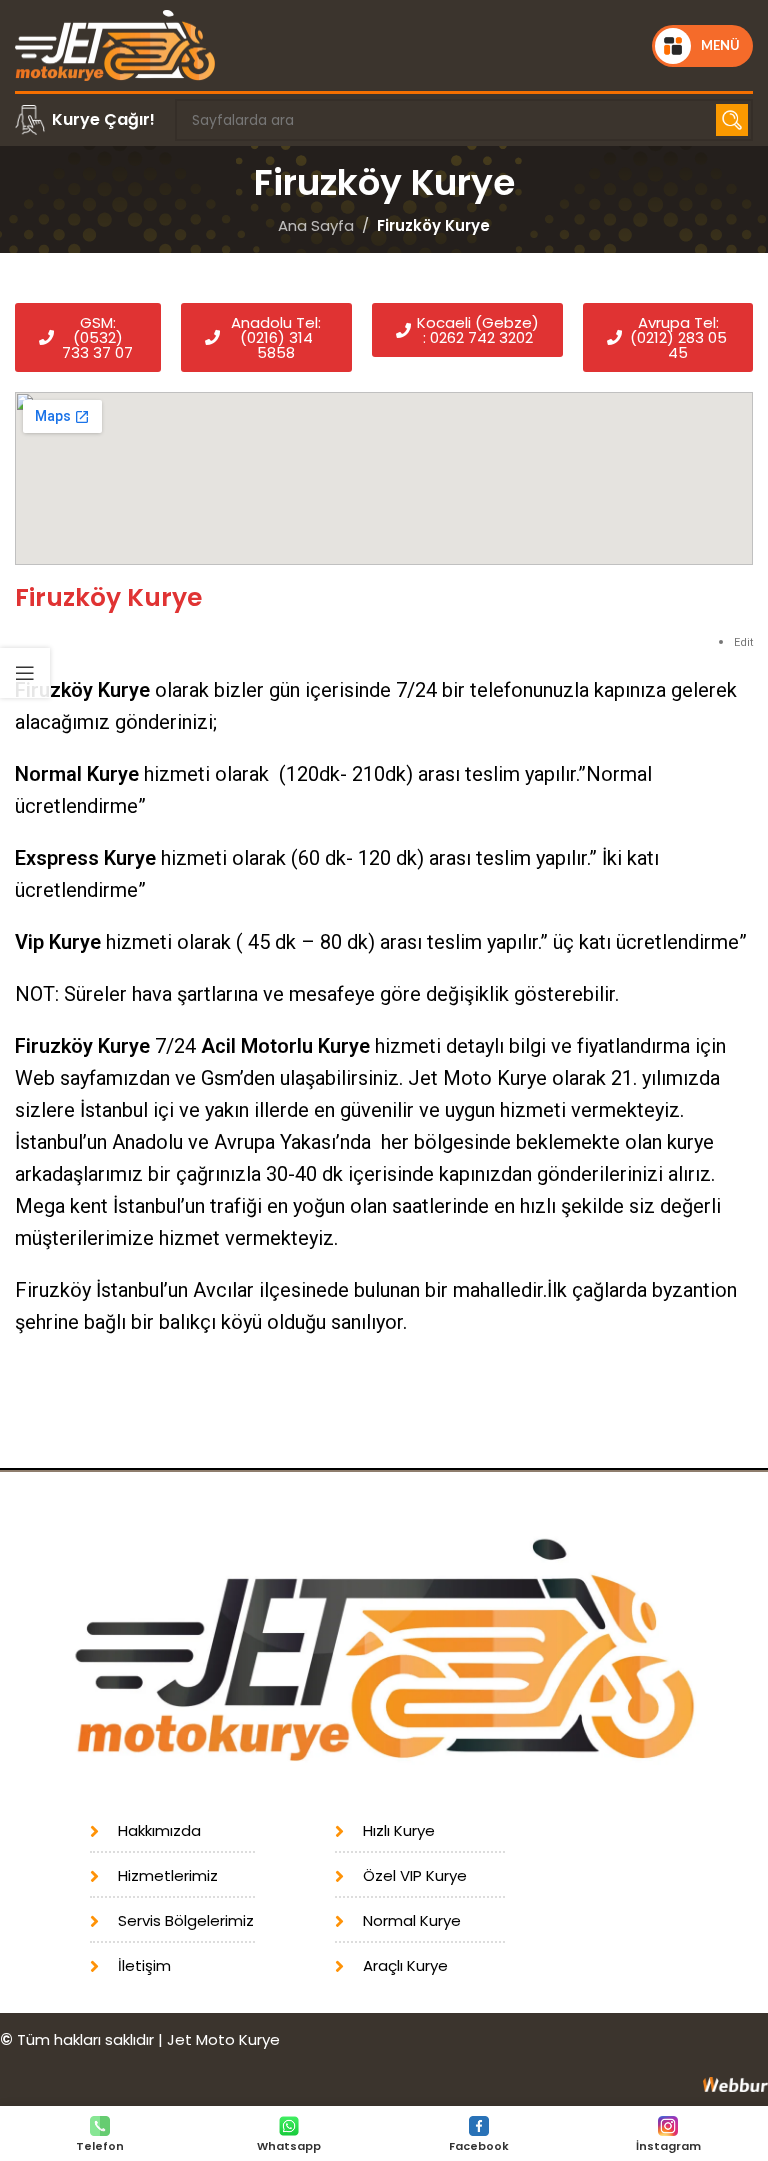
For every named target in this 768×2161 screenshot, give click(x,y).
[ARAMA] (732, 120)
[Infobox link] (85, 120)
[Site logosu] (115, 44)
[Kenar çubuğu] (25, 673)
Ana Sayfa (316, 225)
